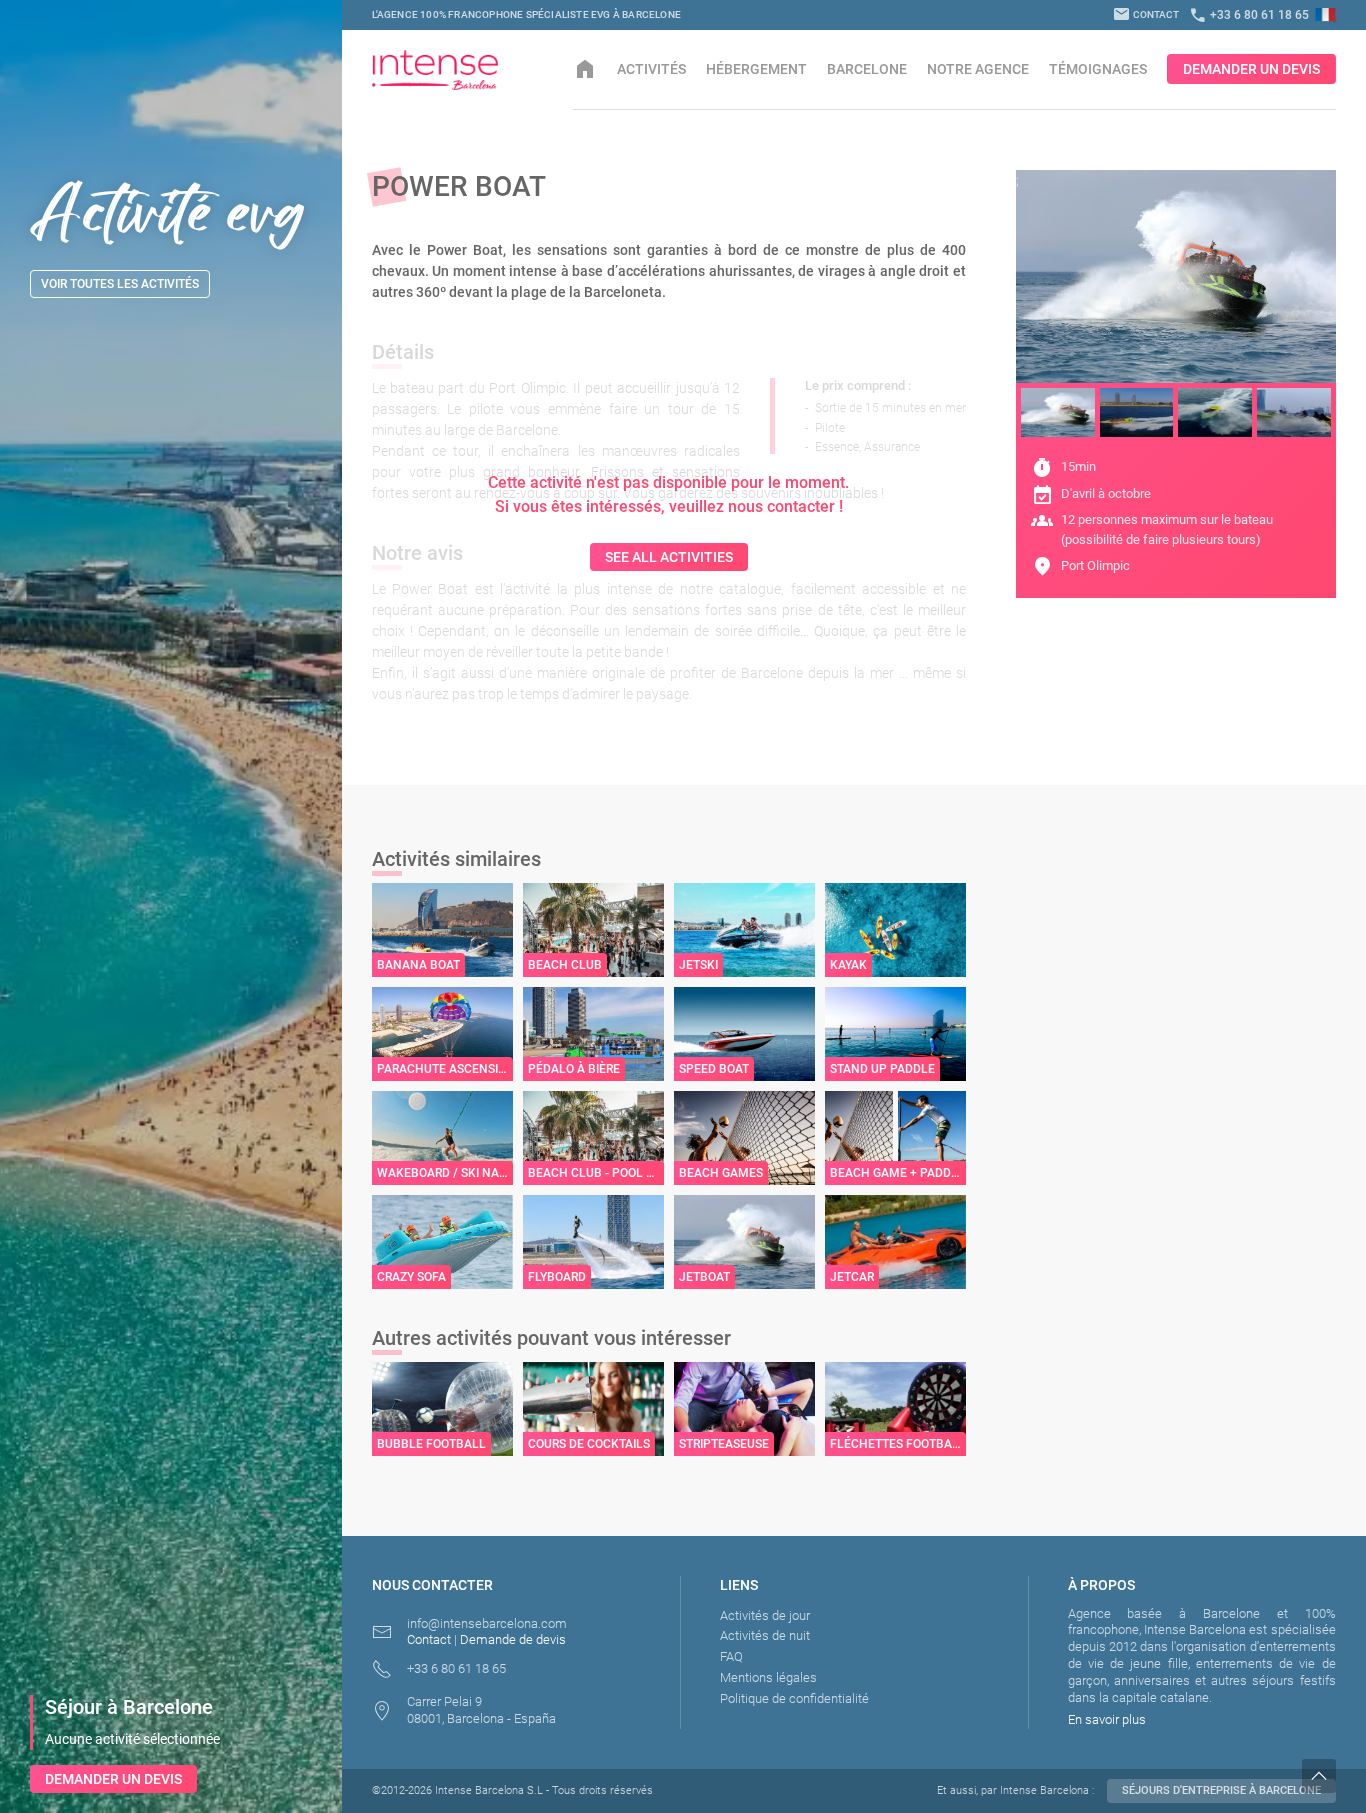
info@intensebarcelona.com (487, 1623)
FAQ (731, 1656)
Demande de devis (513, 1639)
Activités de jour (765, 1615)
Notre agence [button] (978, 69)
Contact (1146, 14)
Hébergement (756, 69)
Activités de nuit (765, 1635)
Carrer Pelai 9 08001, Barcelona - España (481, 1710)
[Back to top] (1334, 1776)
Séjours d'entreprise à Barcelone (1221, 1790)
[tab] (1058, 412)
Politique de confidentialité (794, 1698)
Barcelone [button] (867, 69)
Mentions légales (768, 1677)
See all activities (669, 557)
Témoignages (1098, 69)
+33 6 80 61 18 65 (1249, 15)
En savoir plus (1107, 1719)
